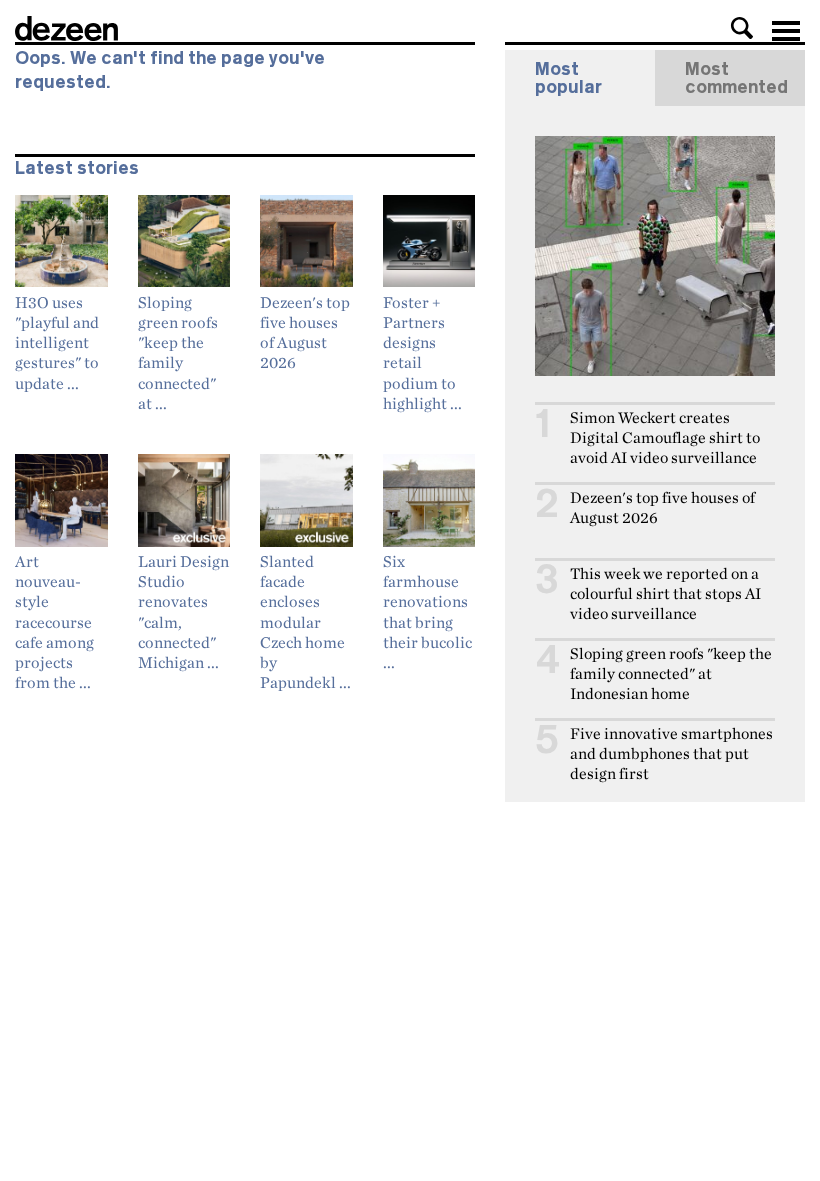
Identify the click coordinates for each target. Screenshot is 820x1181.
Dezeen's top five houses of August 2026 (662, 507)
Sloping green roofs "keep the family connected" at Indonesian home (671, 673)
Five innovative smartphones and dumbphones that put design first (671, 753)
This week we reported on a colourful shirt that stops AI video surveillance (665, 593)
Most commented (736, 78)
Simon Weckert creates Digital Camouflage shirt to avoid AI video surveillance (665, 437)
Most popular (568, 78)
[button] (742, 28)
